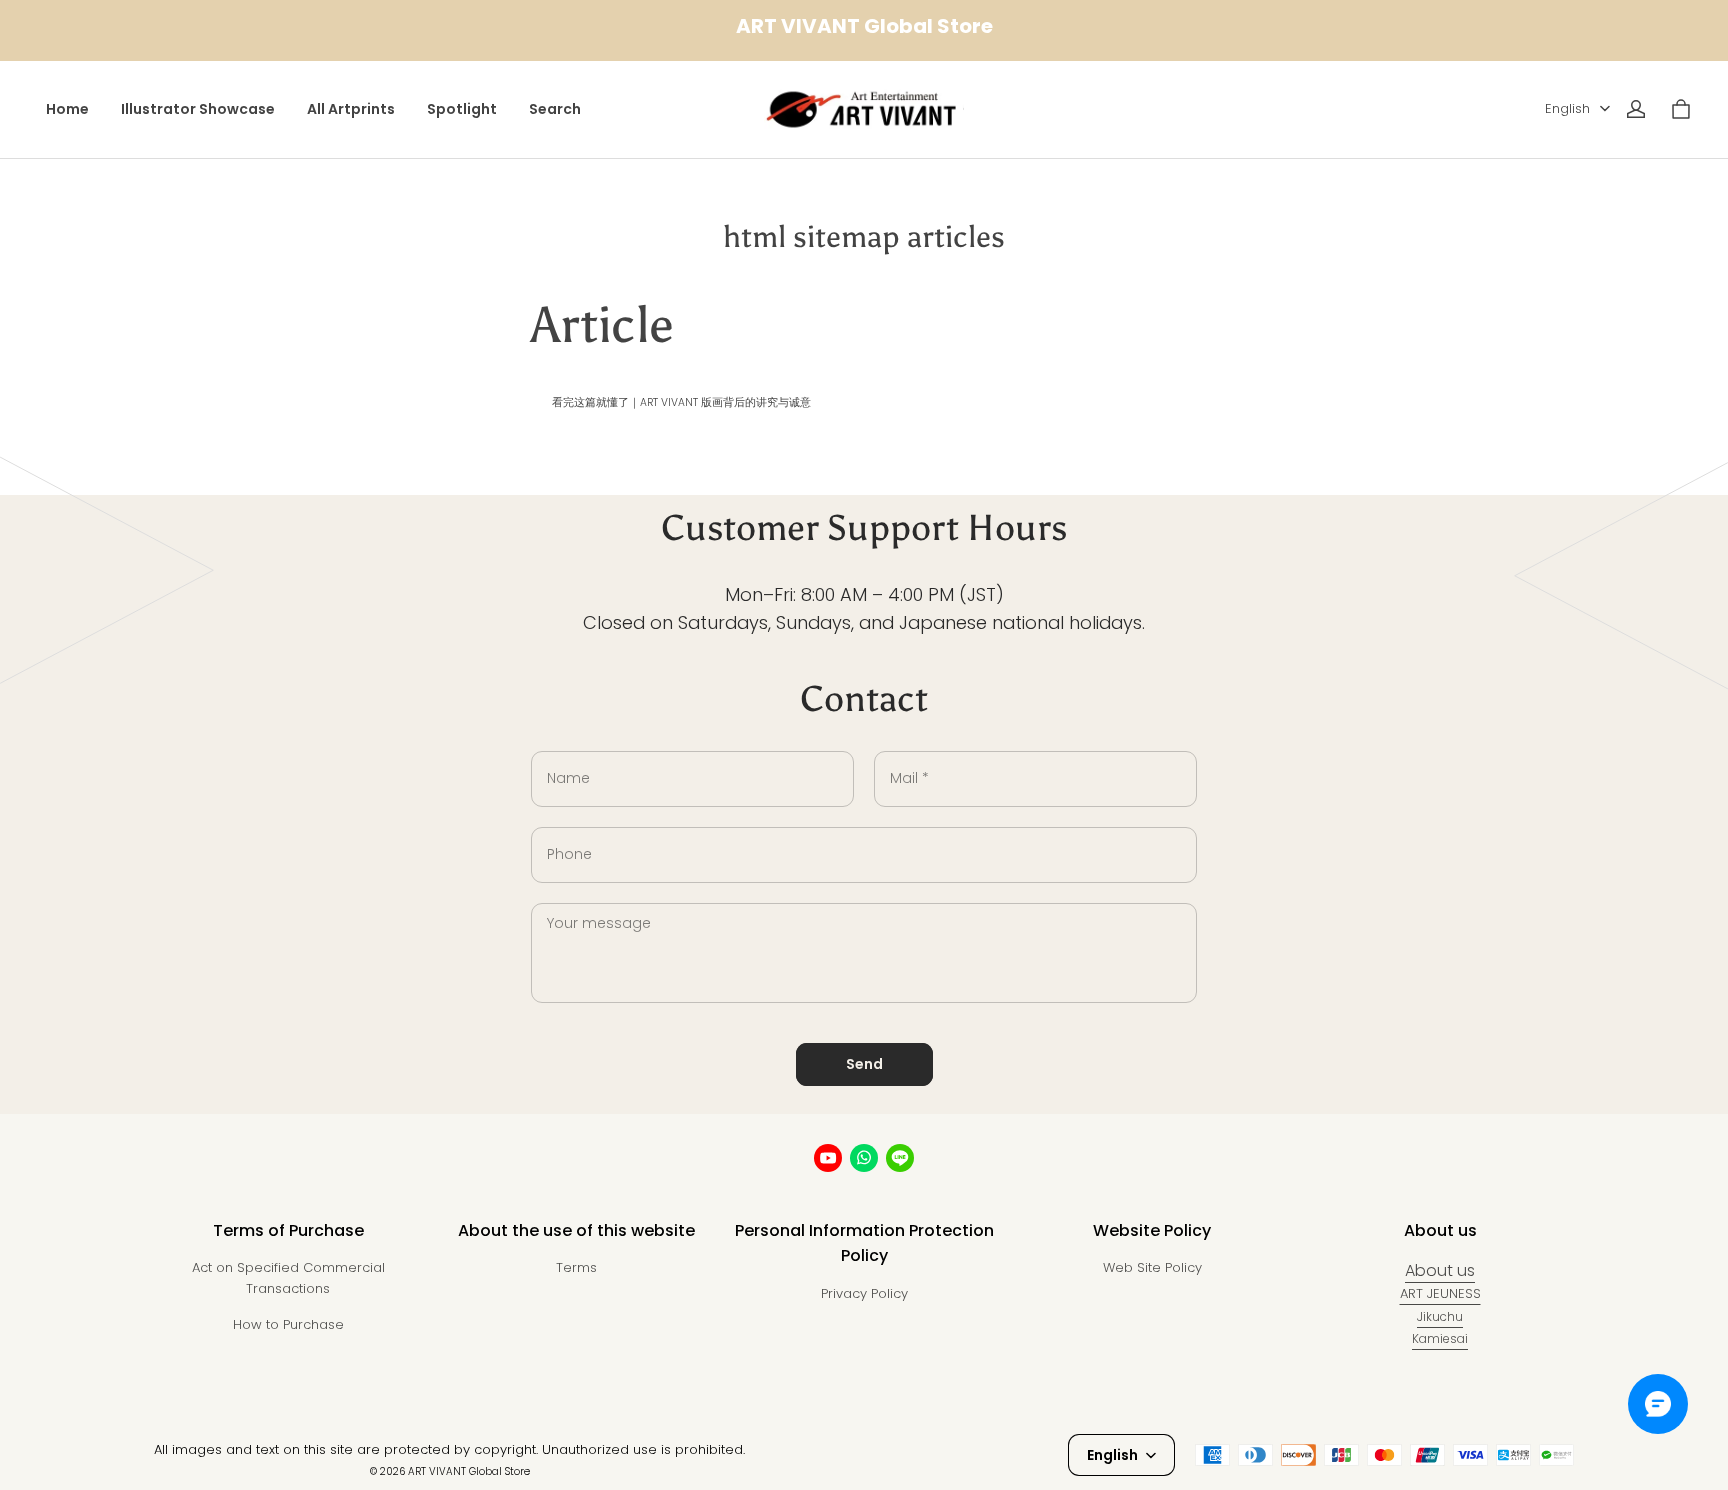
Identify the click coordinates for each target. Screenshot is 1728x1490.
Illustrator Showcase (198, 109)
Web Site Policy (1152, 1267)
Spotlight (462, 109)
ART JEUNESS (1440, 1293)
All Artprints (351, 109)
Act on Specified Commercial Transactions (288, 1278)
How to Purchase (288, 1324)
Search (555, 109)
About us (1440, 1270)
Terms (576, 1267)
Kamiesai (1440, 1338)
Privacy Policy (864, 1293)
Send (864, 1064)
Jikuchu (1440, 1316)
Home (67, 109)
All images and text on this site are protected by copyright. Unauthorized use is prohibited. (449, 1449)
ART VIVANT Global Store (469, 1471)
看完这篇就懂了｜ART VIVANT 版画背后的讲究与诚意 (681, 402)
